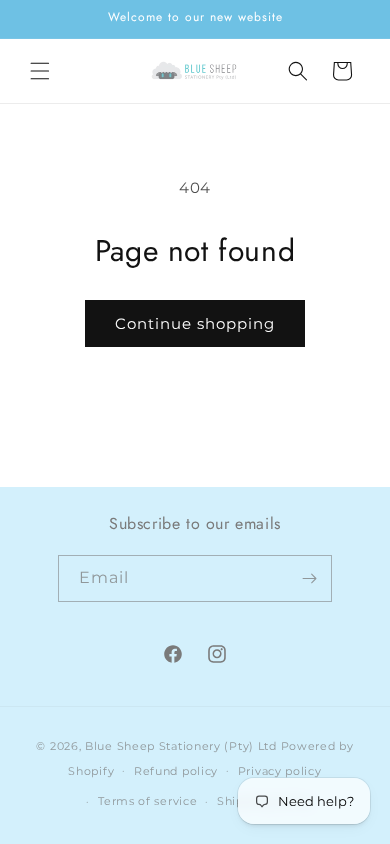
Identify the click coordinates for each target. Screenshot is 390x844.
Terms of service (147, 801)
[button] (40, 71)
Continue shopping (195, 323)
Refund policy (176, 771)
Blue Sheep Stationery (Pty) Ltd (181, 746)
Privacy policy (280, 771)
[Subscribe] (309, 578)
